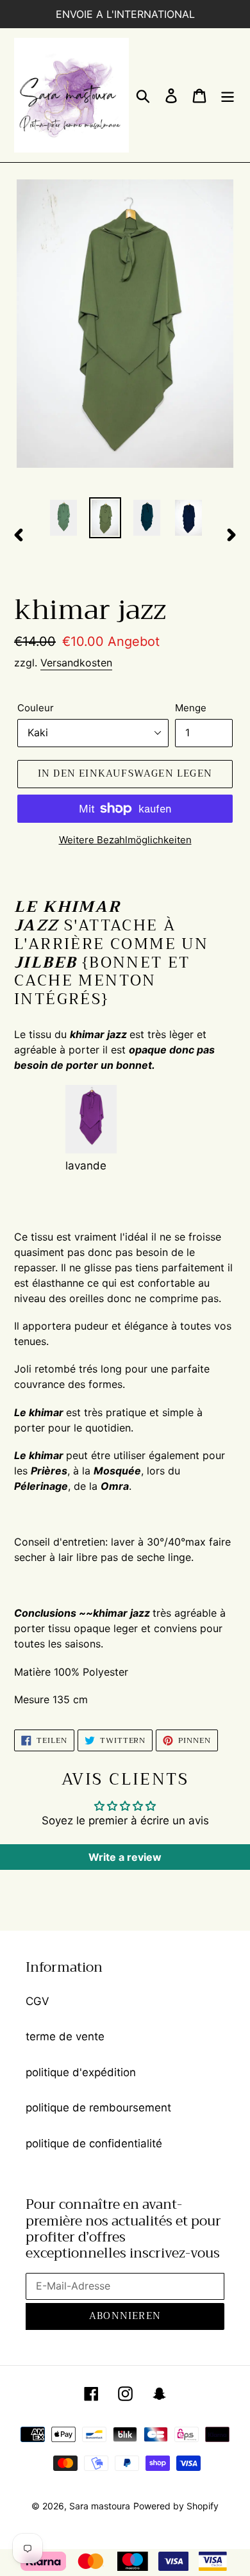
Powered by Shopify (176, 2506)
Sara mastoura (100, 2506)
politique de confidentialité (94, 2143)
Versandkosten (76, 663)
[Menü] (228, 95)
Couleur (36, 708)
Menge (191, 708)
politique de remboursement (98, 2108)
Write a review (125, 1857)
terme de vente (65, 2036)
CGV (37, 2001)
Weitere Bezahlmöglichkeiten (125, 840)
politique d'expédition (81, 2072)
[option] (64, 518)
